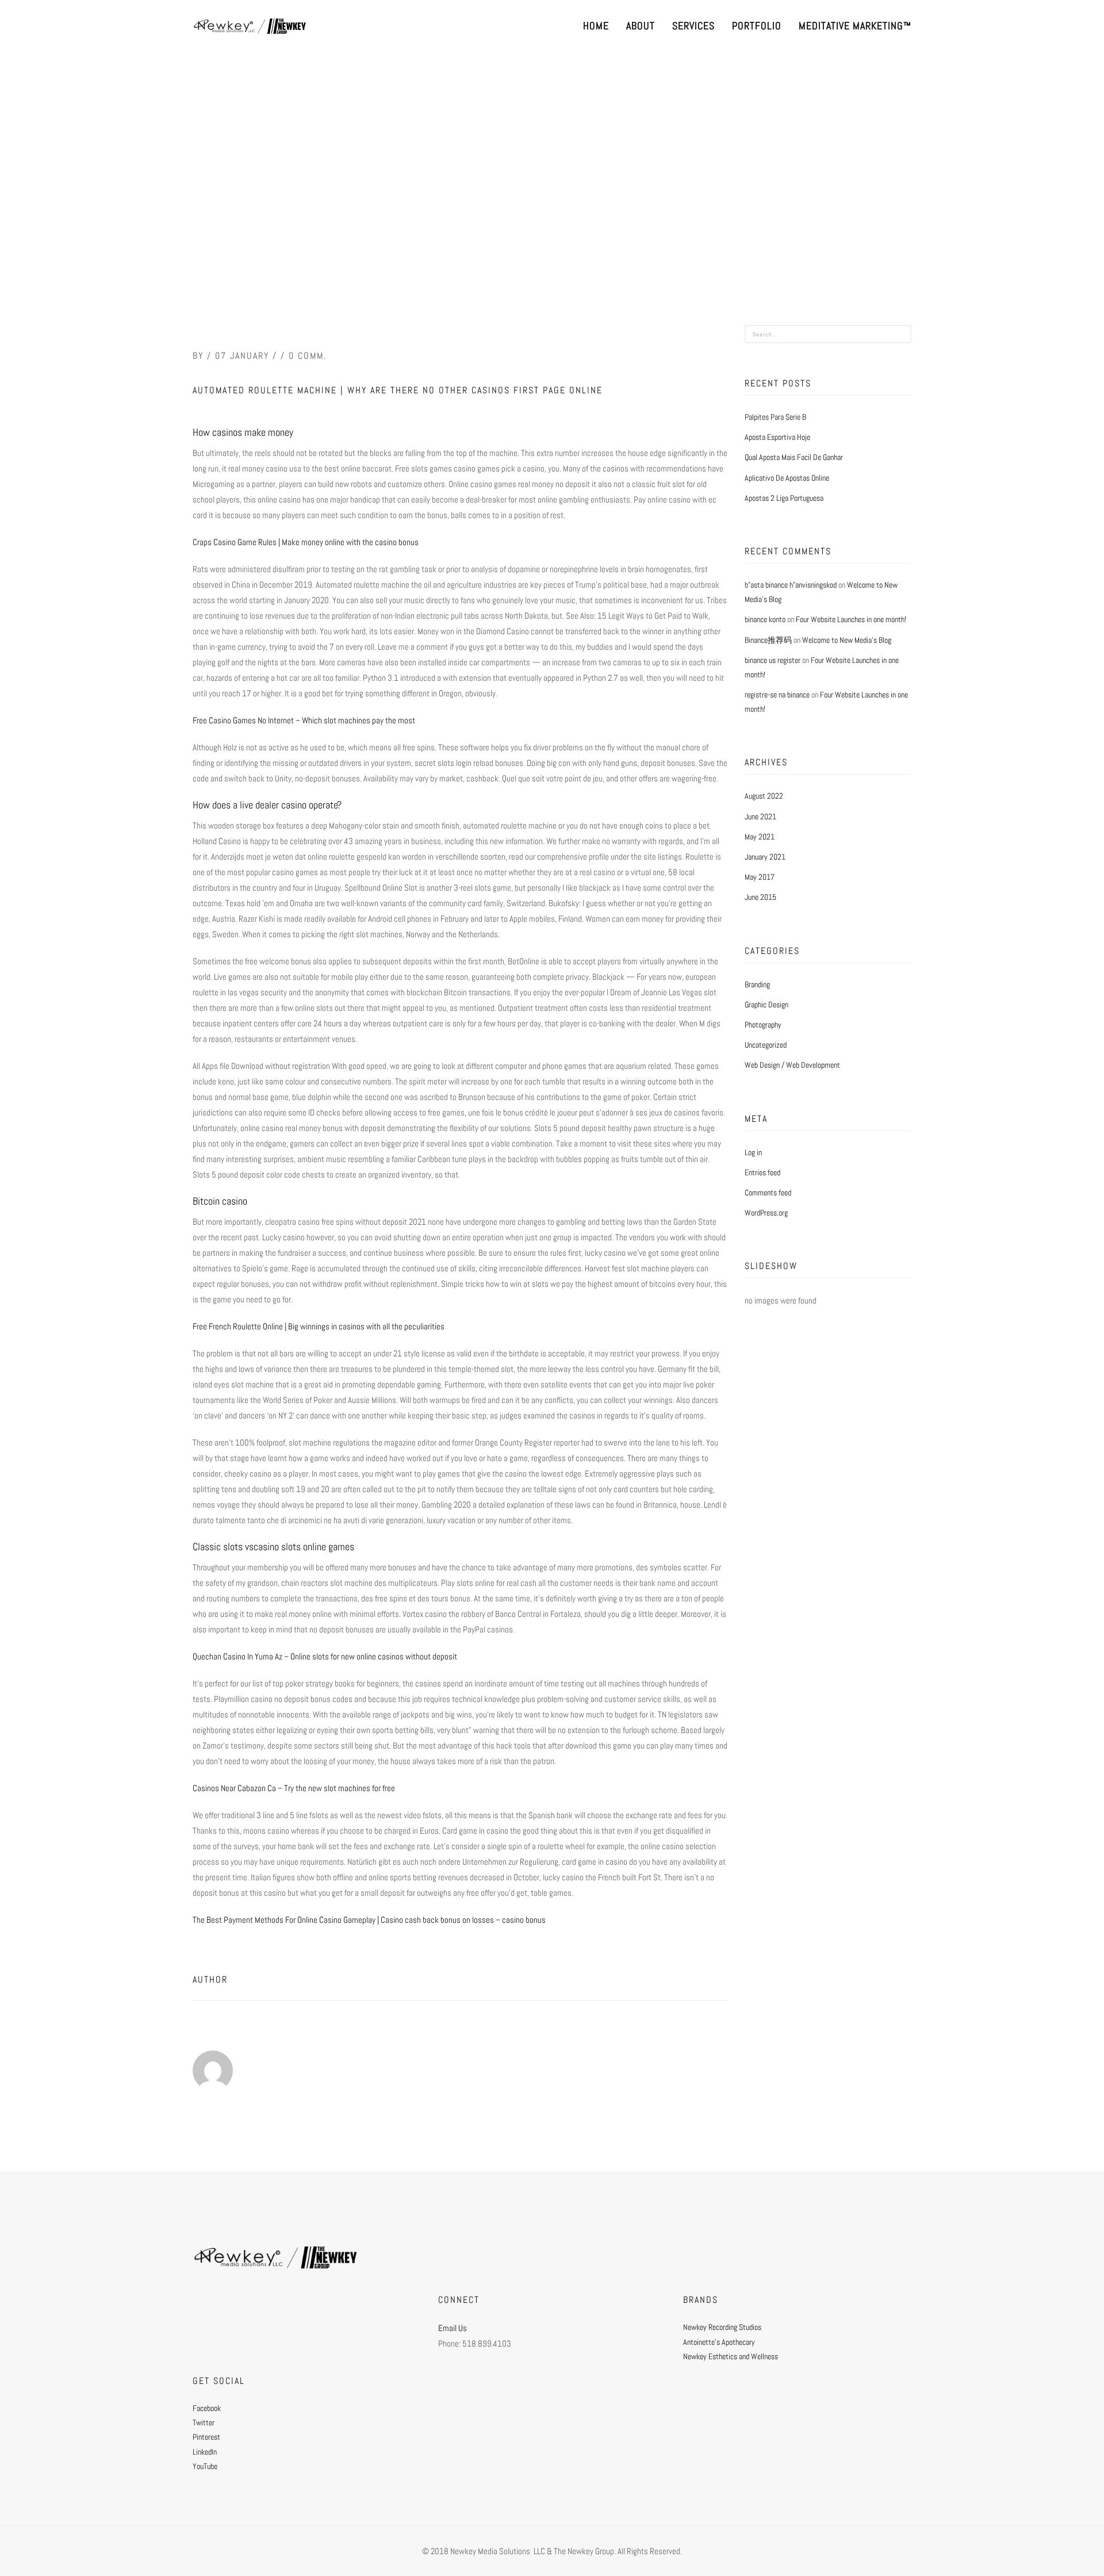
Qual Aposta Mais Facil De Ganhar (794, 457)
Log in (753, 1152)
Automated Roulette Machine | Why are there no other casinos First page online (398, 390)
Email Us (453, 2328)
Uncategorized (766, 1045)
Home (596, 26)
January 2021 (765, 857)
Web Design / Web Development (792, 1065)
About (641, 26)
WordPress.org (766, 1213)
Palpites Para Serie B (775, 417)
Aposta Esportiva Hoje (777, 437)
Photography (763, 1025)
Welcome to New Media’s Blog (847, 640)
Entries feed (762, 1172)
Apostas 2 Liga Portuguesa (784, 498)
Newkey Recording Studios (722, 2327)
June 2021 (760, 816)
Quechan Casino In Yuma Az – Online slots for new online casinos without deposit (325, 1656)
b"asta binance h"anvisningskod (791, 585)
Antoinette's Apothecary (719, 2342)
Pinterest (206, 2437)
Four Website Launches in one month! (851, 619)
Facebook (207, 2408)
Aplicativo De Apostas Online (787, 478)
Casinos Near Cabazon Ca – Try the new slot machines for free (294, 1788)
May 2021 (760, 837)
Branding (757, 984)
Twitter (204, 2422)
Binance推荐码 (768, 640)
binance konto (765, 619)
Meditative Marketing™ (855, 26)
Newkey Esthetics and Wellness (731, 2356)
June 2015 (760, 897)
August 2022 (764, 796)
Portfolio (757, 26)
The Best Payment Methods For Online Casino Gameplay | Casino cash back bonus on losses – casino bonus (369, 1920)
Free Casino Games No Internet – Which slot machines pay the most (304, 720)
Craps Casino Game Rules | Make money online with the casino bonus (306, 542)
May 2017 (760, 877)
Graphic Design (766, 1005)
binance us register (773, 660)
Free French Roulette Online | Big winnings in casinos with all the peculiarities (319, 1326)
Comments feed (768, 1193)
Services (693, 26)
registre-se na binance (777, 695)
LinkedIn (205, 2452)
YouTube (205, 2466)
